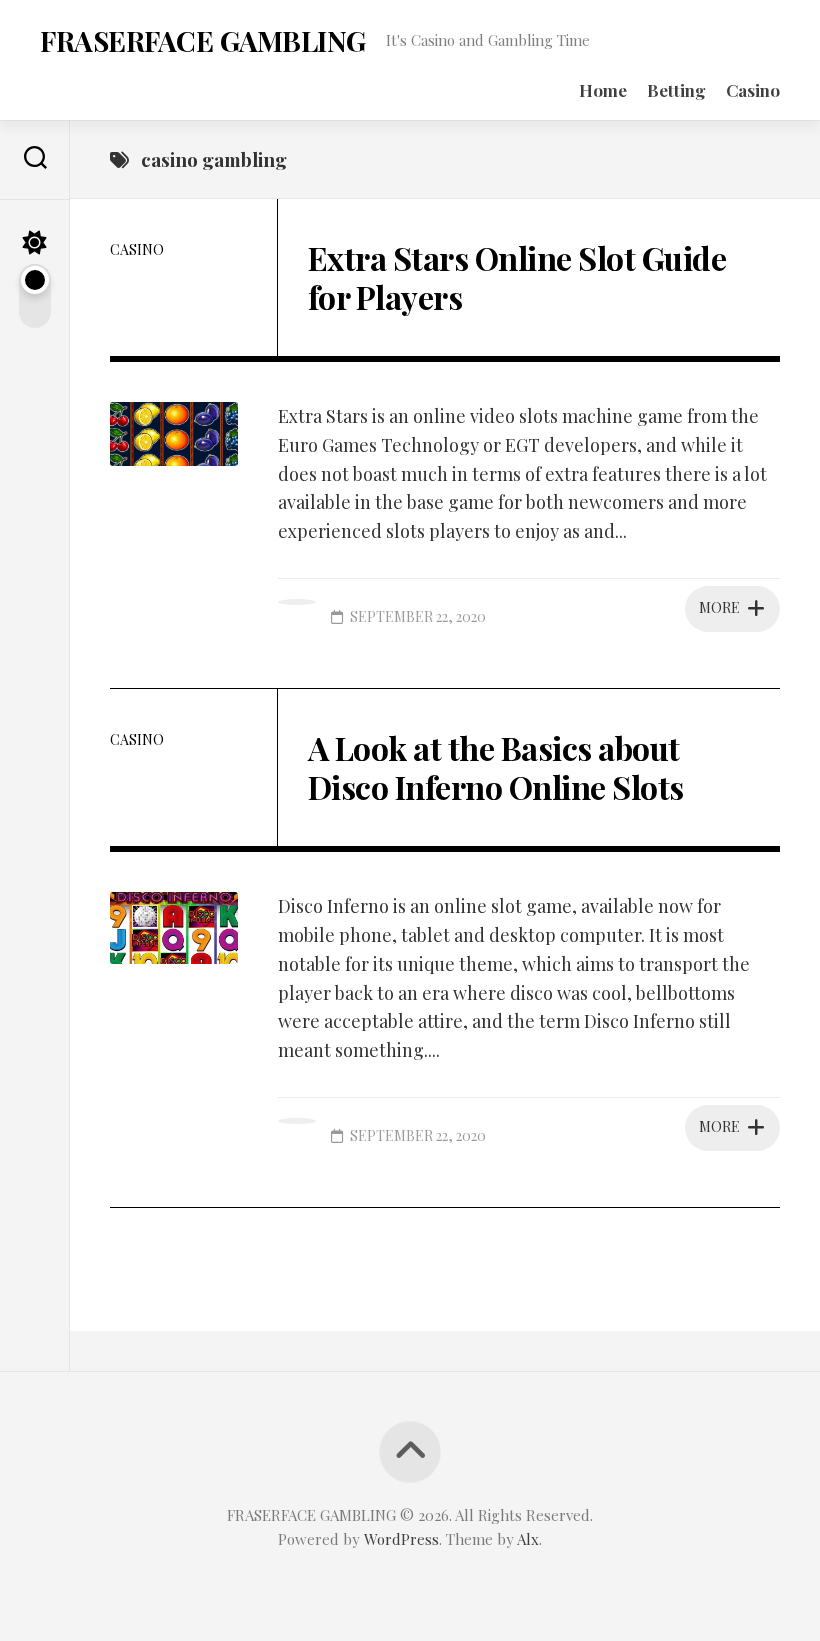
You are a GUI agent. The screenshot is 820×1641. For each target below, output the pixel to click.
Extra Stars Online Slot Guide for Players (517, 276)
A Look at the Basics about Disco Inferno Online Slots (496, 766)
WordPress (401, 1539)
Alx (528, 1539)
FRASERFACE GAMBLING (203, 40)
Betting (676, 90)
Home (603, 90)
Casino (753, 90)
